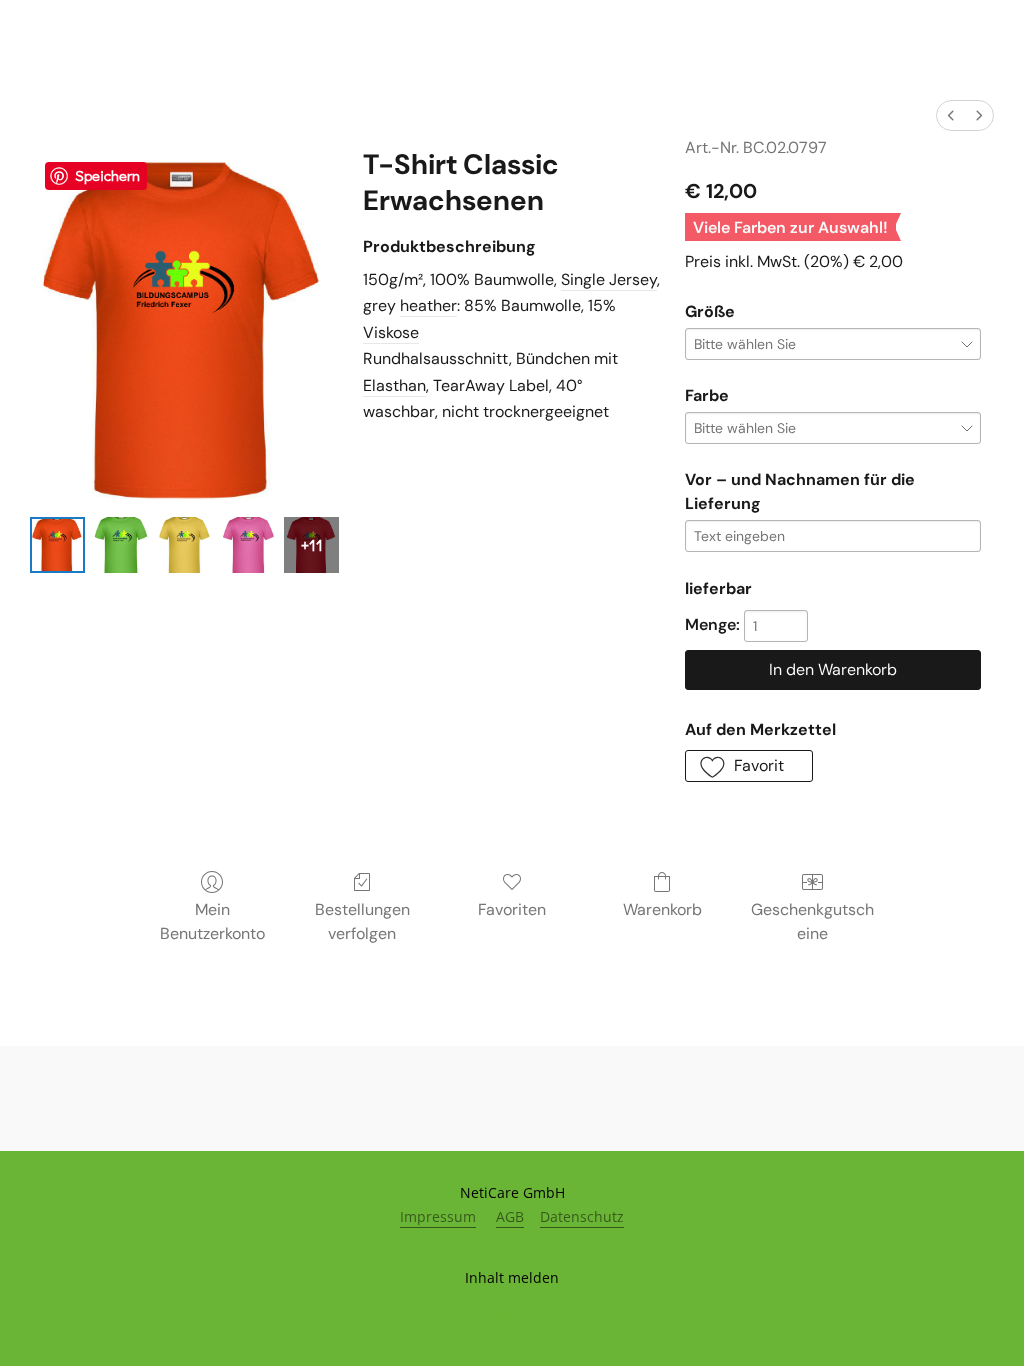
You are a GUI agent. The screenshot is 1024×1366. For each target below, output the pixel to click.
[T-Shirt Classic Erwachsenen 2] (184, 544)
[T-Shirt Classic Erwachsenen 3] (247, 544)
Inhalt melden (512, 1277)
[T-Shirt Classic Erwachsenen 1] (120, 544)
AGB (510, 1216)
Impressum (438, 1216)
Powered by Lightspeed (512, 1312)
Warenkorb (662, 909)
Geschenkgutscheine (812, 921)
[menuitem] (951, 115)
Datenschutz (582, 1216)
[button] (749, 766)
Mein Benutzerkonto (212, 921)
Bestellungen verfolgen (362, 921)
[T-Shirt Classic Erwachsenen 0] (57, 544)
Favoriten (512, 909)
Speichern (107, 175)
